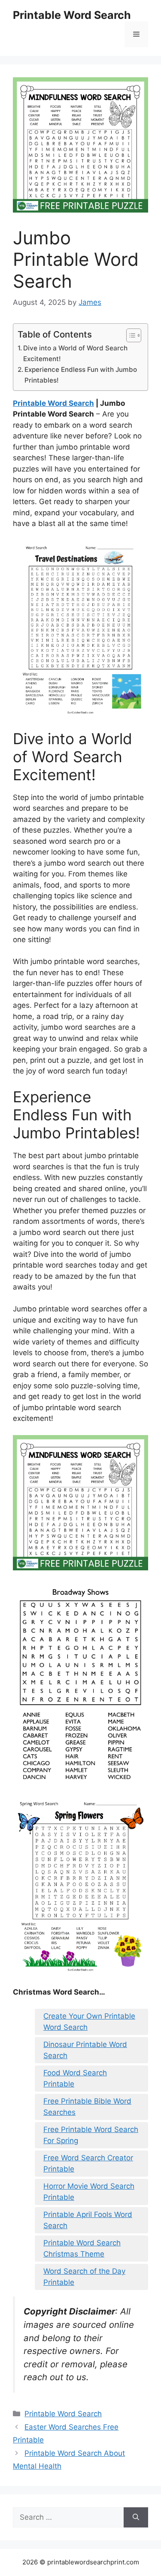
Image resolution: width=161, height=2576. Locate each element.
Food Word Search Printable (75, 2078)
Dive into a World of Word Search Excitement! (75, 353)
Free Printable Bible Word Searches (87, 2107)
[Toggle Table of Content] (129, 335)
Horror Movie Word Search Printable (89, 2192)
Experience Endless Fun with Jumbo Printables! (81, 375)
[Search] (136, 2518)
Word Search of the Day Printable (84, 2277)
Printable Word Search (72, 15)
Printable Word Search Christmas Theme (82, 2248)
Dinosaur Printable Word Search (85, 2050)
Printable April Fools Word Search (88, 2220)
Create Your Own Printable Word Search (89, 2022)
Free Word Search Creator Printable (88, 2163)
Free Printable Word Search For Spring (91, 2135)
